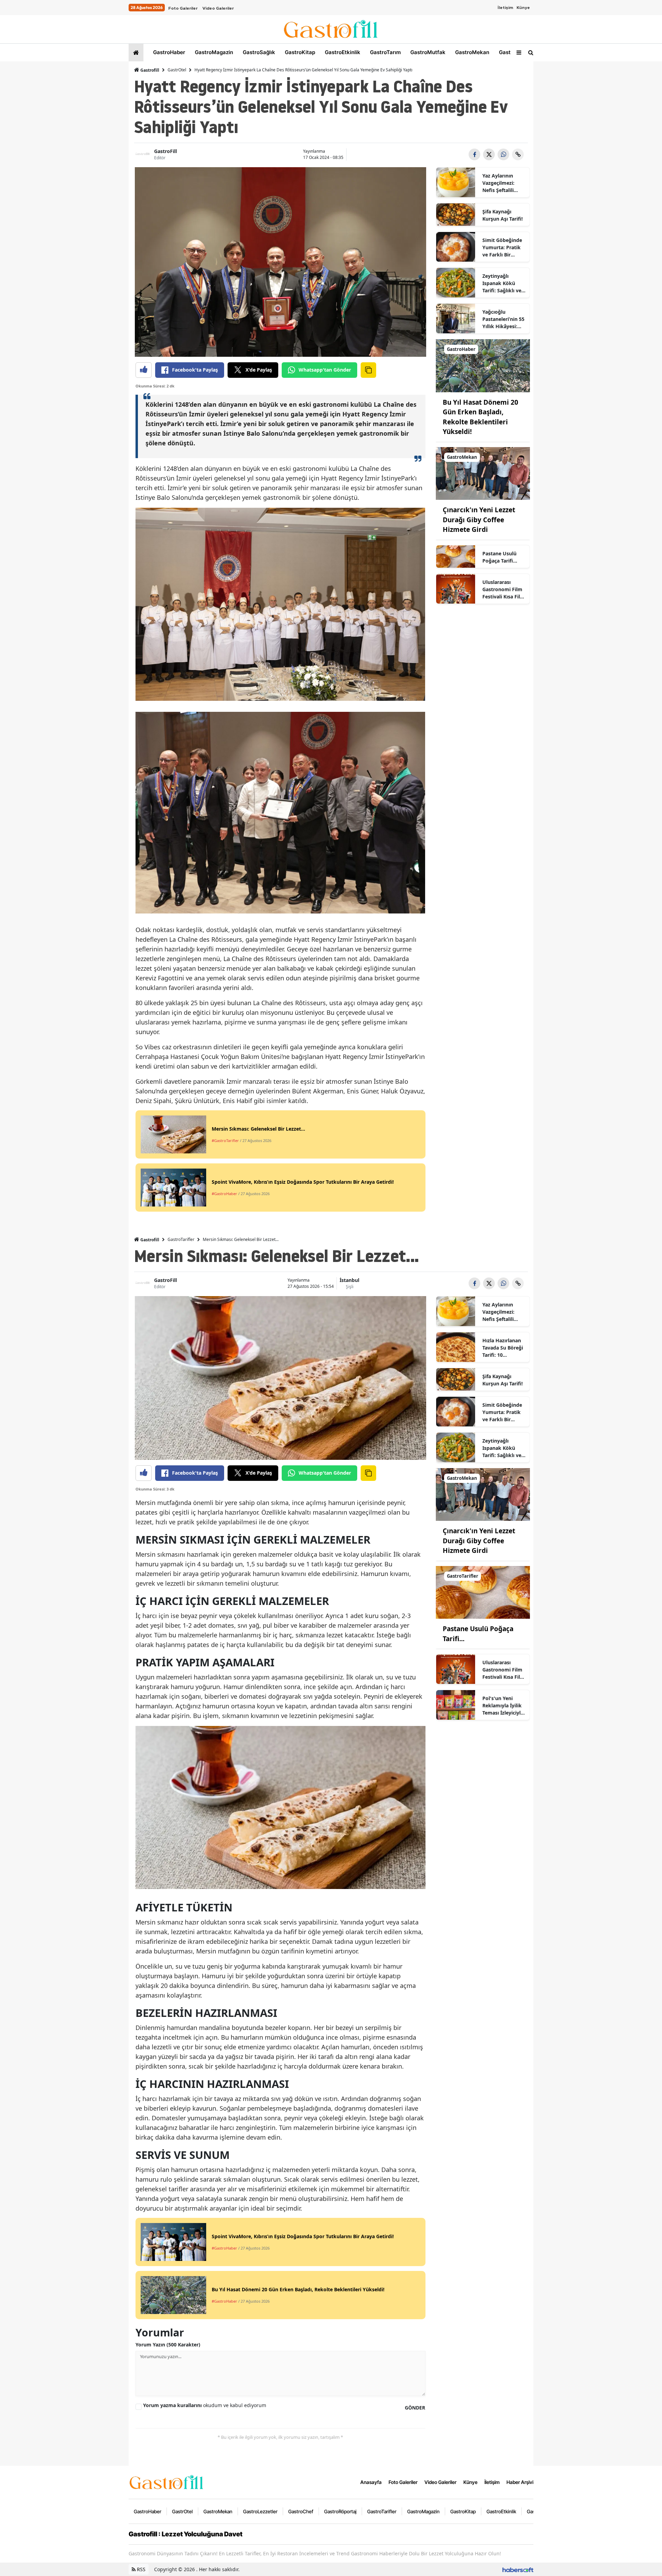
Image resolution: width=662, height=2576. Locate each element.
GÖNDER (415, 2408)
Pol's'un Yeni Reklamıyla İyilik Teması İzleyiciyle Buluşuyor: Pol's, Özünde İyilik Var (503, 1706)
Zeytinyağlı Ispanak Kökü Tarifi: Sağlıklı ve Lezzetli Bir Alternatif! (502, 283)
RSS (141, 2569)
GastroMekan (472, 52)
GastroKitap (299, 52)
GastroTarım (385, 52)
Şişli (350, 1287)
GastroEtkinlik (342, 52)
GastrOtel (510, 52)
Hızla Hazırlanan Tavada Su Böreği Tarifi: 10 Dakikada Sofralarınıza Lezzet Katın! (503, 1348)
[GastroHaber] (483, 365)
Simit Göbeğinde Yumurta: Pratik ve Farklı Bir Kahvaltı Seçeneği (503, 248)
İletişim (505, 8)
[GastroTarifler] (483, 1592)
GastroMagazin (213, 52)
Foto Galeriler (183, 8)
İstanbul (349, 1280)
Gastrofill (149, 70)
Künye (523, 8)
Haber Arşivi (520, 2482)
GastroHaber (168, 52)
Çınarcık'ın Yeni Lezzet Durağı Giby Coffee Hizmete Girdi (479, 520)
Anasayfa (371, 2482)
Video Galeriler (218, 8)
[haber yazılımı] (518, 2569)
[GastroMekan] (483, 473)
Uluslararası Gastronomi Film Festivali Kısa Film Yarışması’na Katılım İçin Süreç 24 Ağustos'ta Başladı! (504, 589)
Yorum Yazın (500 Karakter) (168, 2345)
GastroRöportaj (340, 2511)
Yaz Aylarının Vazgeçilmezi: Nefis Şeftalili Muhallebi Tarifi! (501, 183)
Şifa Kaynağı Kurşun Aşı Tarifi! (503, 215)
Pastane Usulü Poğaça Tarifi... (500, 557)
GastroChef (301, 2511)
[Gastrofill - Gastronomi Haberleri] (167, 2482)
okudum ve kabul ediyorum (205, 2405)
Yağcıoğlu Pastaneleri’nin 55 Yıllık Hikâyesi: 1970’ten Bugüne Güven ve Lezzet (503, 319)
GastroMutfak (427, 52)
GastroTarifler (181, 1239)
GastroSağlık (258, 52)
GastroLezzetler (260, 2511)
